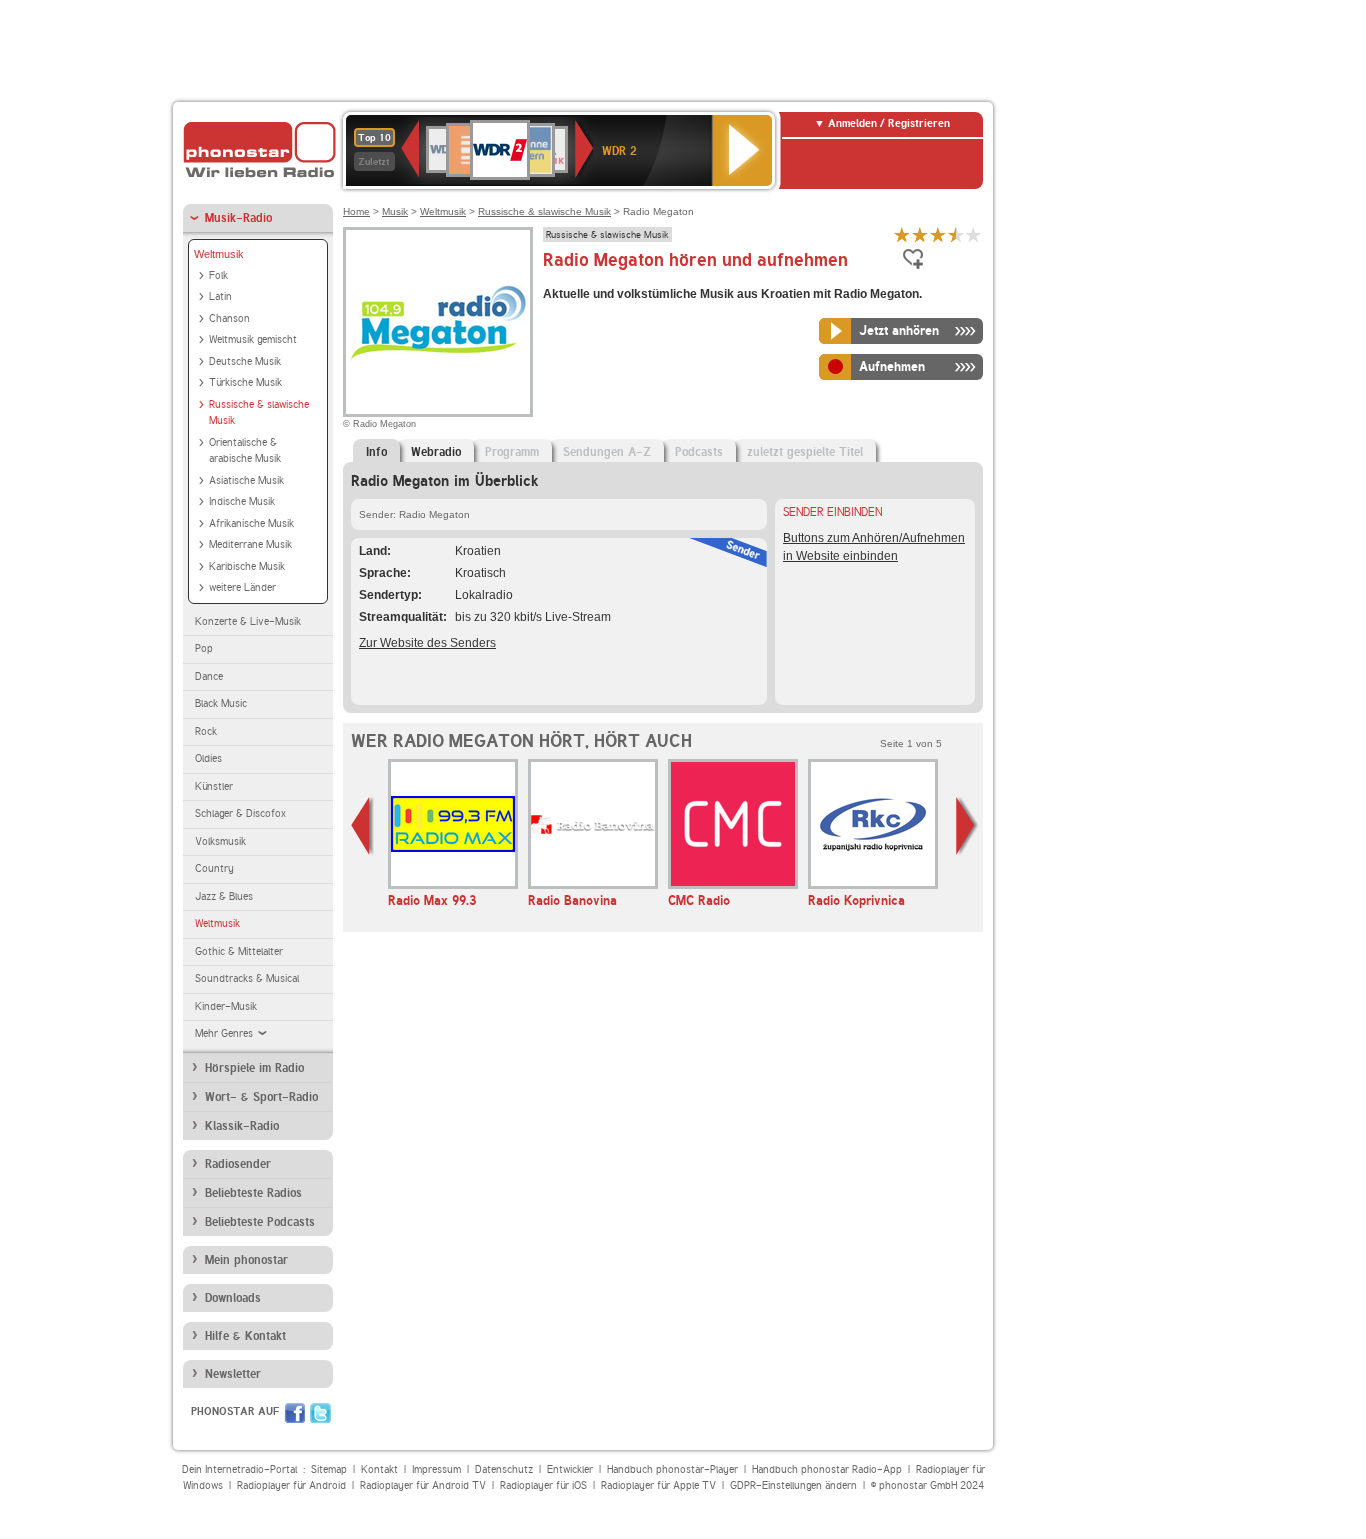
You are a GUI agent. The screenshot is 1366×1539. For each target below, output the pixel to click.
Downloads (233, 1298)
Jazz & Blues (224, 896)
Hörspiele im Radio (254, 1068)
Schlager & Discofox (240, 813)
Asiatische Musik (246, 480)
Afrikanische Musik (251, 523)
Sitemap (329, 1469)
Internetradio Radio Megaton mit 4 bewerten (956, 234)
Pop (204, 648)
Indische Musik (242, 501)
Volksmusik (220, 841)
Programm (512, 452)
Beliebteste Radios (253, 1193)
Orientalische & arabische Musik (245, 451)
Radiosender (238, 1164)
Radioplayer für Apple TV (658, 1485)
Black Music (221, 703)
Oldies (208, 758)
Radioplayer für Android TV (423, 1485)
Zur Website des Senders (427, 643)
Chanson (229, 318)
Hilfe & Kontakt (245, 1336)
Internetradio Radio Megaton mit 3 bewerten (938, 234)
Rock (206, 731)
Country (214, 868)
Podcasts (699, 452)
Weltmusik (219, 254)
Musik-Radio (238, 218)
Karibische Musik (247, 566)
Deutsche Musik (245, 361)
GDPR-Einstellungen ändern (793, 1485)
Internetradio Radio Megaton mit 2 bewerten (920, 234)
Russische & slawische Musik (259, 413)
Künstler (214, 786)
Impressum (436, 1469)
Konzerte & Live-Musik (248, 621)
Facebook (295, 1413)
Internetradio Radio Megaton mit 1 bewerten (902, 234)
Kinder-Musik (226, 1006)
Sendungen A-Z (607, 452)
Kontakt (379, 1469)
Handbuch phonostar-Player (672, 1469)
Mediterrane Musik (250, 544)
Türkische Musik (245, 382)
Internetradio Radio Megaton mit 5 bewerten (974, 234)
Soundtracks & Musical (247, 978)
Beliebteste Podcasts (260, 1222)
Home (356, 211)
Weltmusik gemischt (253, 339)
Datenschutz (504, 1469)
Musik (395, 211)
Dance (209, 676)
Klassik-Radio (242, 1126)
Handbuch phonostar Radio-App (827, 1469)
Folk (218, 275)
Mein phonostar (246, 1260)
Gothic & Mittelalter (239, 951)
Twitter (320, 1413)
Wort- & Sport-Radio (261, 1097)
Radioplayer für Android (291, 1485)
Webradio (436, 452)
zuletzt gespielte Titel (805, 452)
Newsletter (233, 1374)
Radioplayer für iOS (543, 1485)
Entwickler (570, 1469)
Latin (220, 296)
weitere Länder (242, 587)
